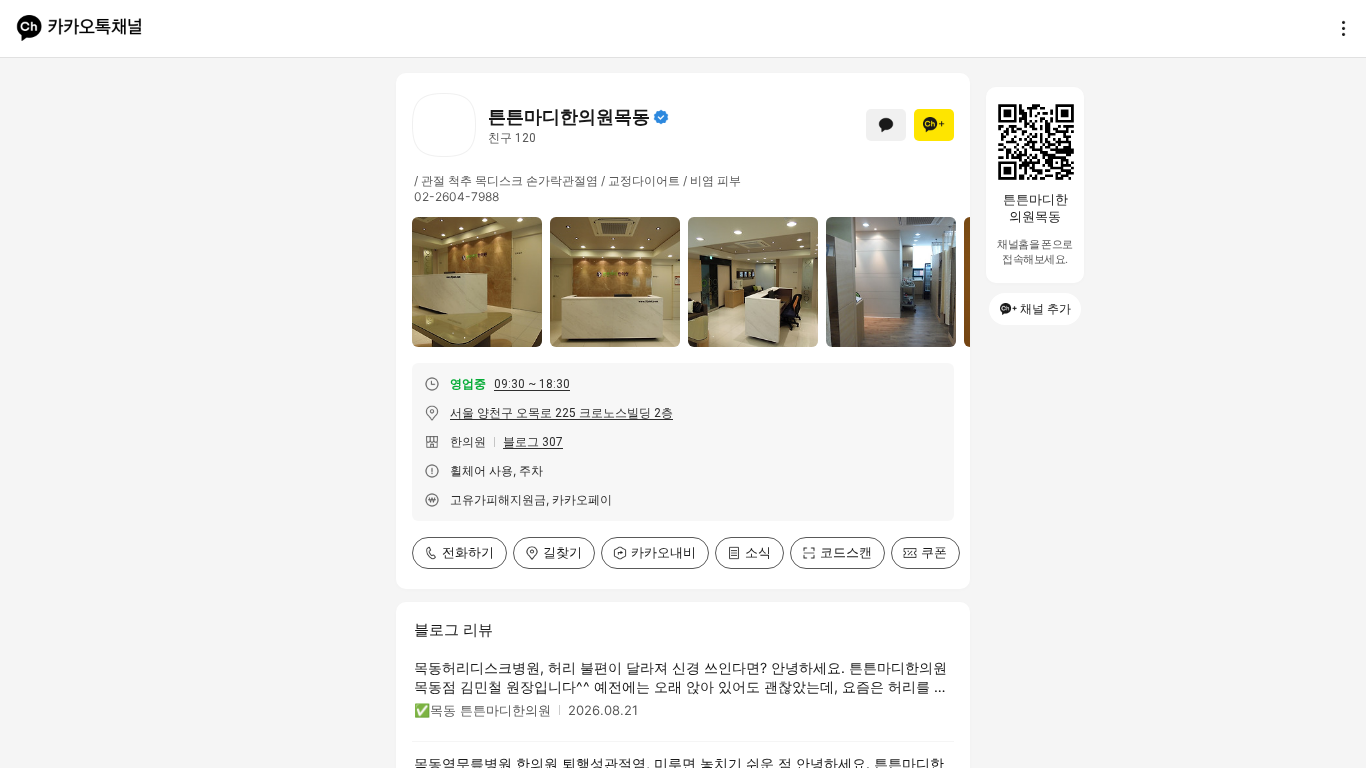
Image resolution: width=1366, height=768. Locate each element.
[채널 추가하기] (934, 125)
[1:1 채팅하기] (886, 125)
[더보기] (1338, 28)
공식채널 (661, 117)
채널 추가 (1045, 308)
